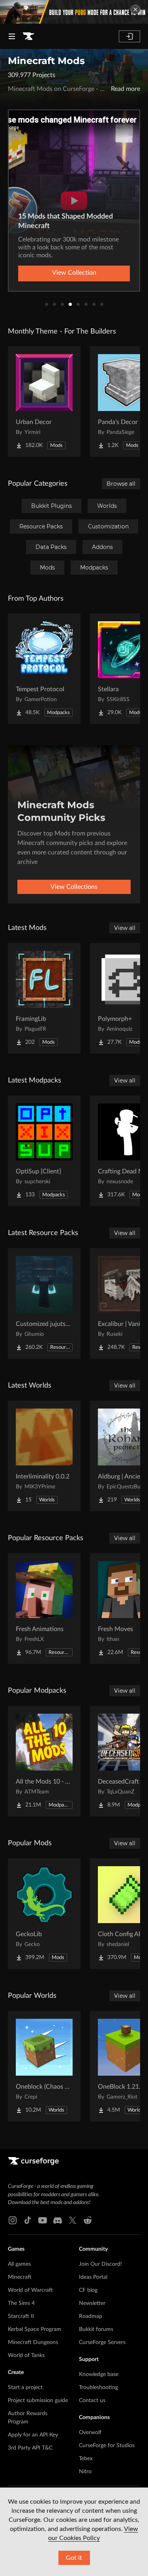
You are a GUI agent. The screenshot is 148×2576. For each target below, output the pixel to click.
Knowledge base (99, 2374)
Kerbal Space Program (35, 2329)
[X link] (73, 2220)
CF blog (88, 2290)
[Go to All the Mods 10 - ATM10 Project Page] (44, 1761)
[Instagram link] (13, 2220)
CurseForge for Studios (107, 2446)
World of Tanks (26, 2355)
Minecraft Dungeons (33, 2342)
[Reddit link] (88, 2220)
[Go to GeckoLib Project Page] (44, 1914)
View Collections (74, 887)
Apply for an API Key (33, 2435)
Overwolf (90, 2433)
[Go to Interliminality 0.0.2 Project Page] (44, 1456)
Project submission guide (38, 2401)
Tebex (86, 2459)
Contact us (92, 2401)
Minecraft (20, 2277)
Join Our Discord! (100, 2264)
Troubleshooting (98, 2387)
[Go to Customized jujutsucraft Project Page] (44, 1303)
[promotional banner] (74, 12)
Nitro (85, 2472)
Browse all (121, 484)
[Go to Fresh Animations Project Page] (44, 1609)
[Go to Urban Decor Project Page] (44, 402)
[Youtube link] (43, 2220)
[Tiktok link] (28, 2220)
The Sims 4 (21, 2303)
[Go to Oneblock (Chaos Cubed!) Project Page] (44, 2066)
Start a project (25, 2387)
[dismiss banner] (135, 9)
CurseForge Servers (102, 2342)
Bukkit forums (96, 2329)
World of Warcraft (30, 2290)
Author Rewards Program (28, 2418)
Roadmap (91, 2316)
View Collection (74, 273)
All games (19, 2264)
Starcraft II (21, 2316)
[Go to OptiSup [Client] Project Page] (44, 1151)
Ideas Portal (93, 2277)
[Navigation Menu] (12, 36)
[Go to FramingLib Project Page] (44, 998)
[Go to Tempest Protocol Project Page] (44, 669)
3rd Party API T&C (30, 2448)
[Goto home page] (28, 36)
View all (125, 928)
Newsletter (92, 2303)
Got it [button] (74, 2558)
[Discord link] (58, 2220)
